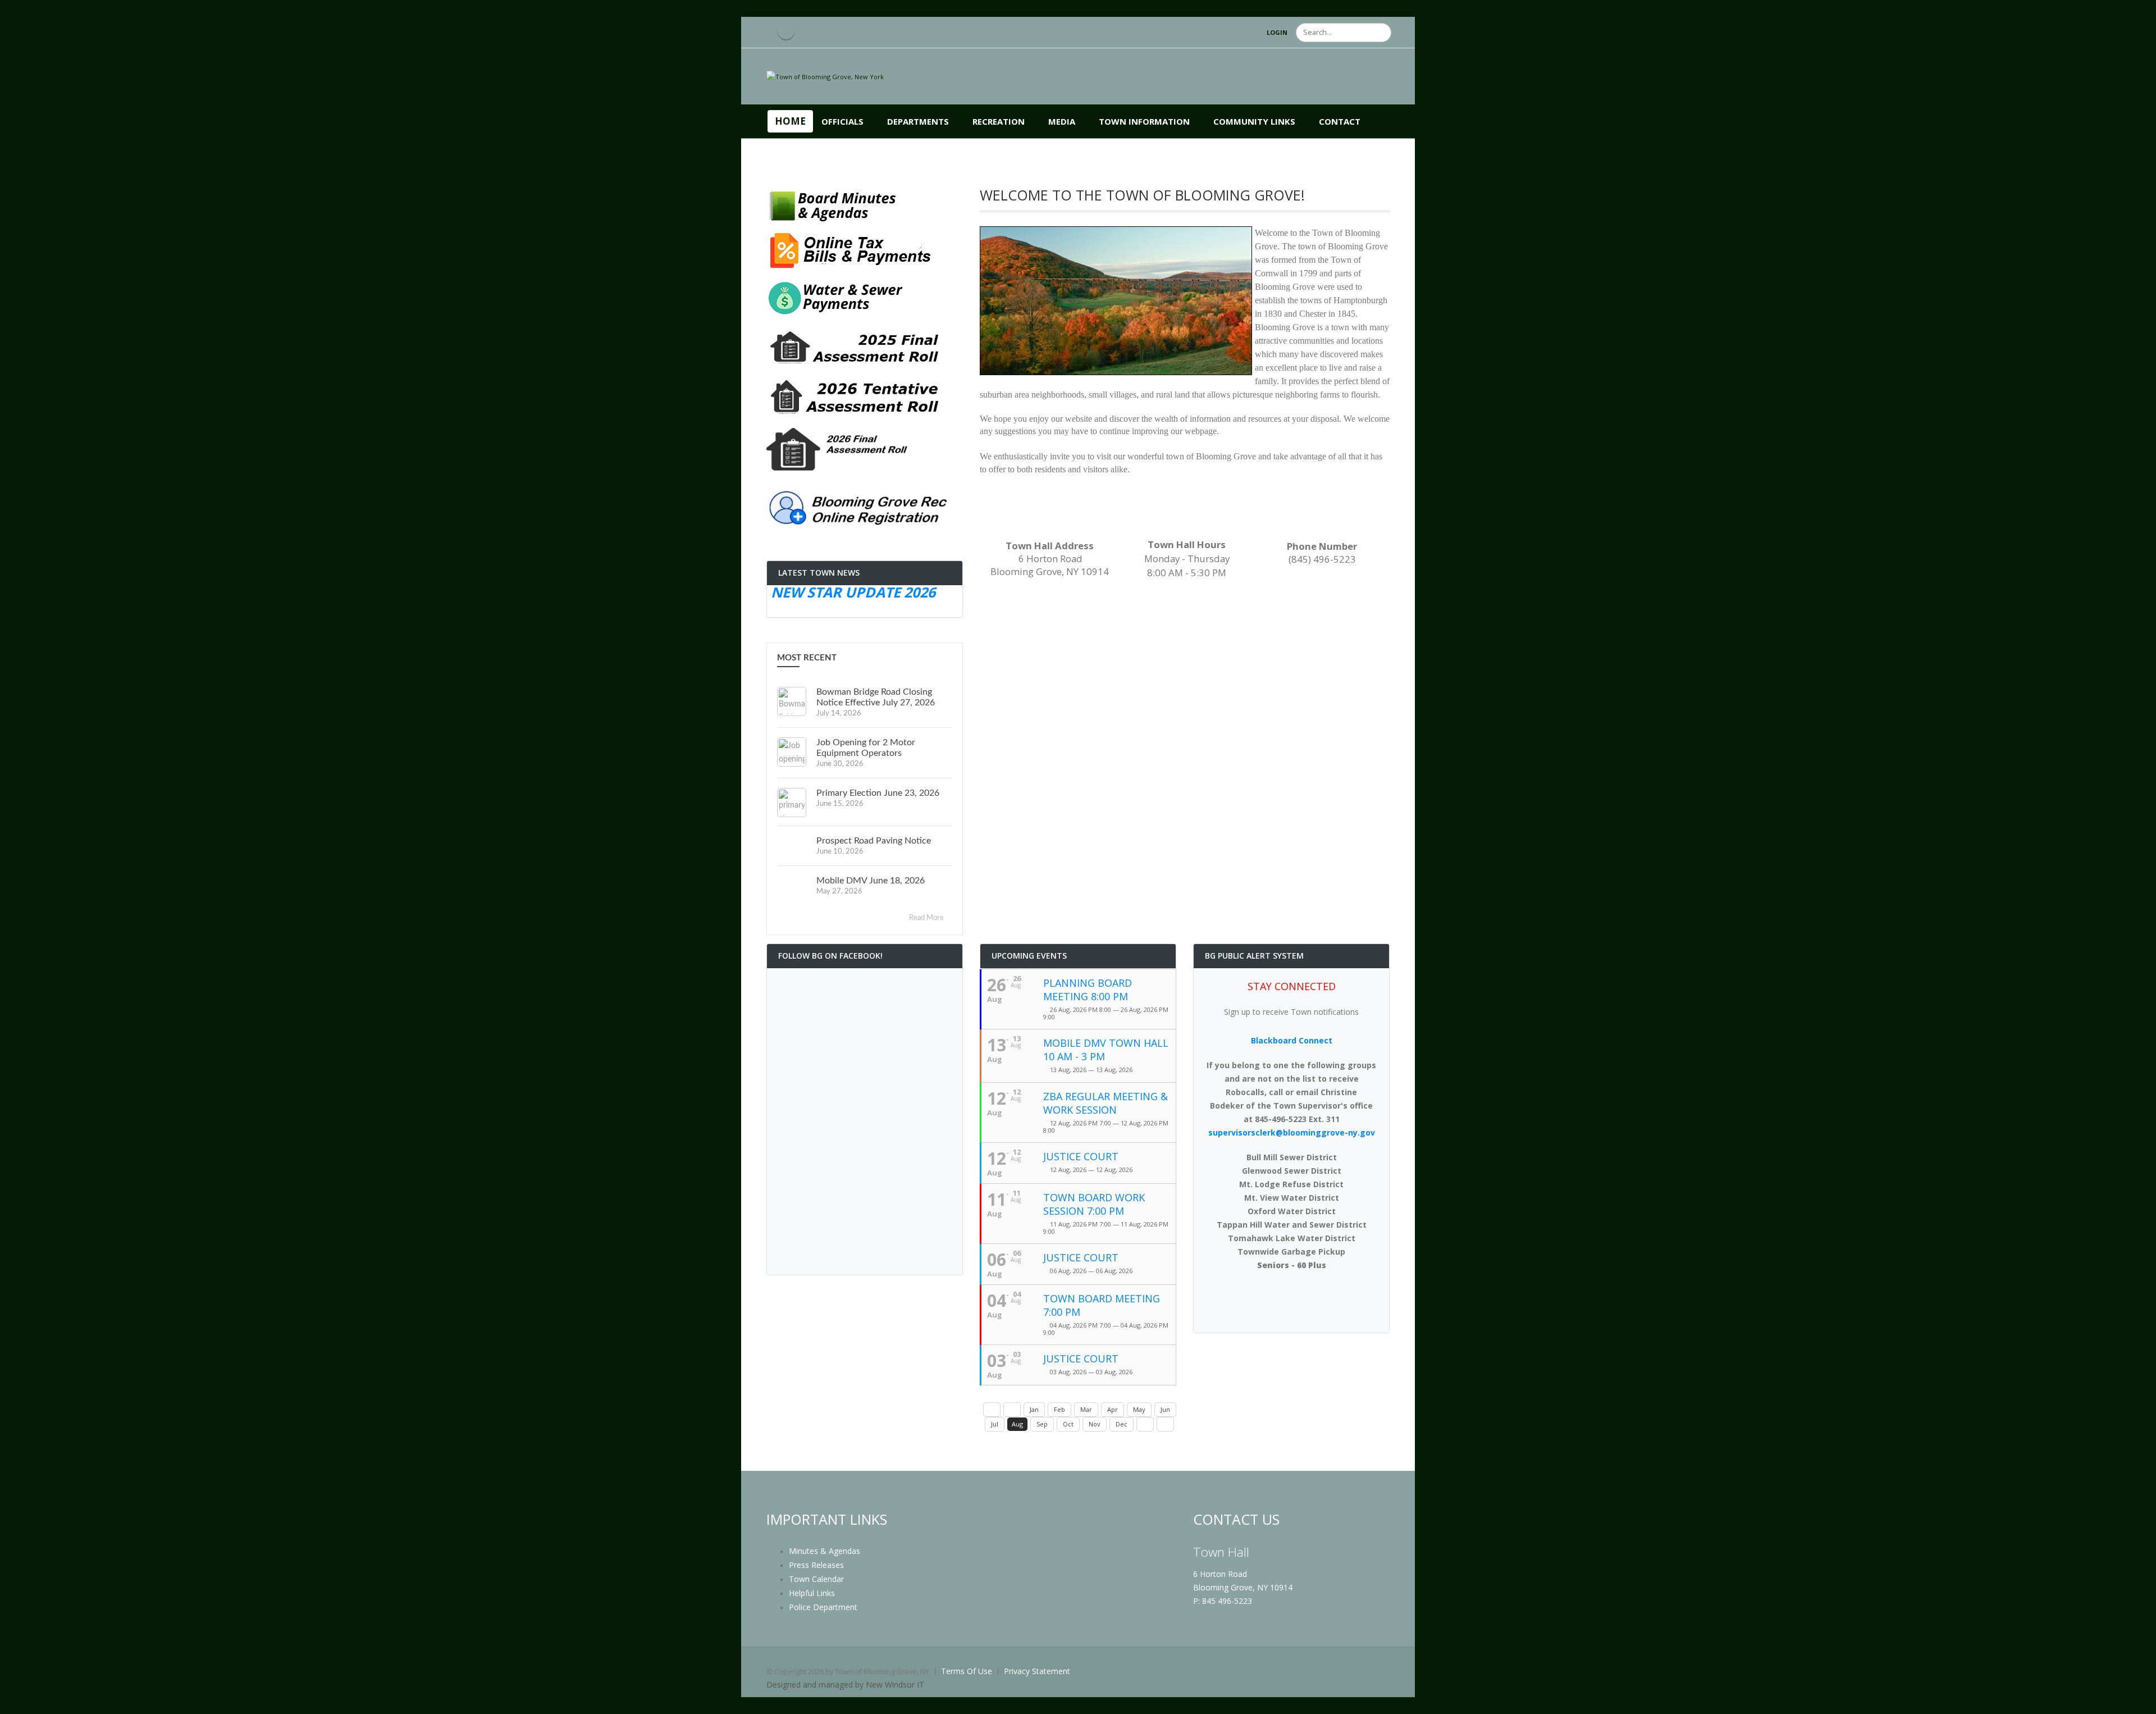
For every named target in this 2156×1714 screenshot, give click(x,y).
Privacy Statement (1037, 1671)
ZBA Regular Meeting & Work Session (1106, 1103)
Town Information (1144, 121)
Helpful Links (812, 1593)
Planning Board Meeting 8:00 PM (1088, 990)
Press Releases (816, 1565)
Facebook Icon (786, 31)
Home (790, 121)
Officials (842, 121)
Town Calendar (816, 1579)
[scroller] (2137, 1701)
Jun (1165, 1409)
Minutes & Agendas (825, 1551)
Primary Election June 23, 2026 (878, 793)
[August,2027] (1165, 1424)
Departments (918, 121)
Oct (1068, 1424)
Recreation (999, 121)
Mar (1086, 1409)
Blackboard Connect (1292, 1040)
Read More (927, 918)
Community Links (1254, 121)
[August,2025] (992, 1410)
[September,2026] (1145, 1424)
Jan (1034, 1409)
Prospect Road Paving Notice (874, 841)
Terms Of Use (967, 1671)
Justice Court (1081, 1156)
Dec (1122, 1424)
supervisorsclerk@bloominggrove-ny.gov (1292, 1132)
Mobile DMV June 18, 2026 (871, 881)
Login (1277, 32)
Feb (1059, 1409)
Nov (1095, 1424)
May (1139, 1409)
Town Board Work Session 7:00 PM (1094, 1204)
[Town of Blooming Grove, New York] (825, 76)
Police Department (823, 1607)
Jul (995, 1424)
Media (1062, 121)
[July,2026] (1012, 1410)
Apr (1113, 1409)
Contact (1340, 121)
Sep (1042, 1424)
